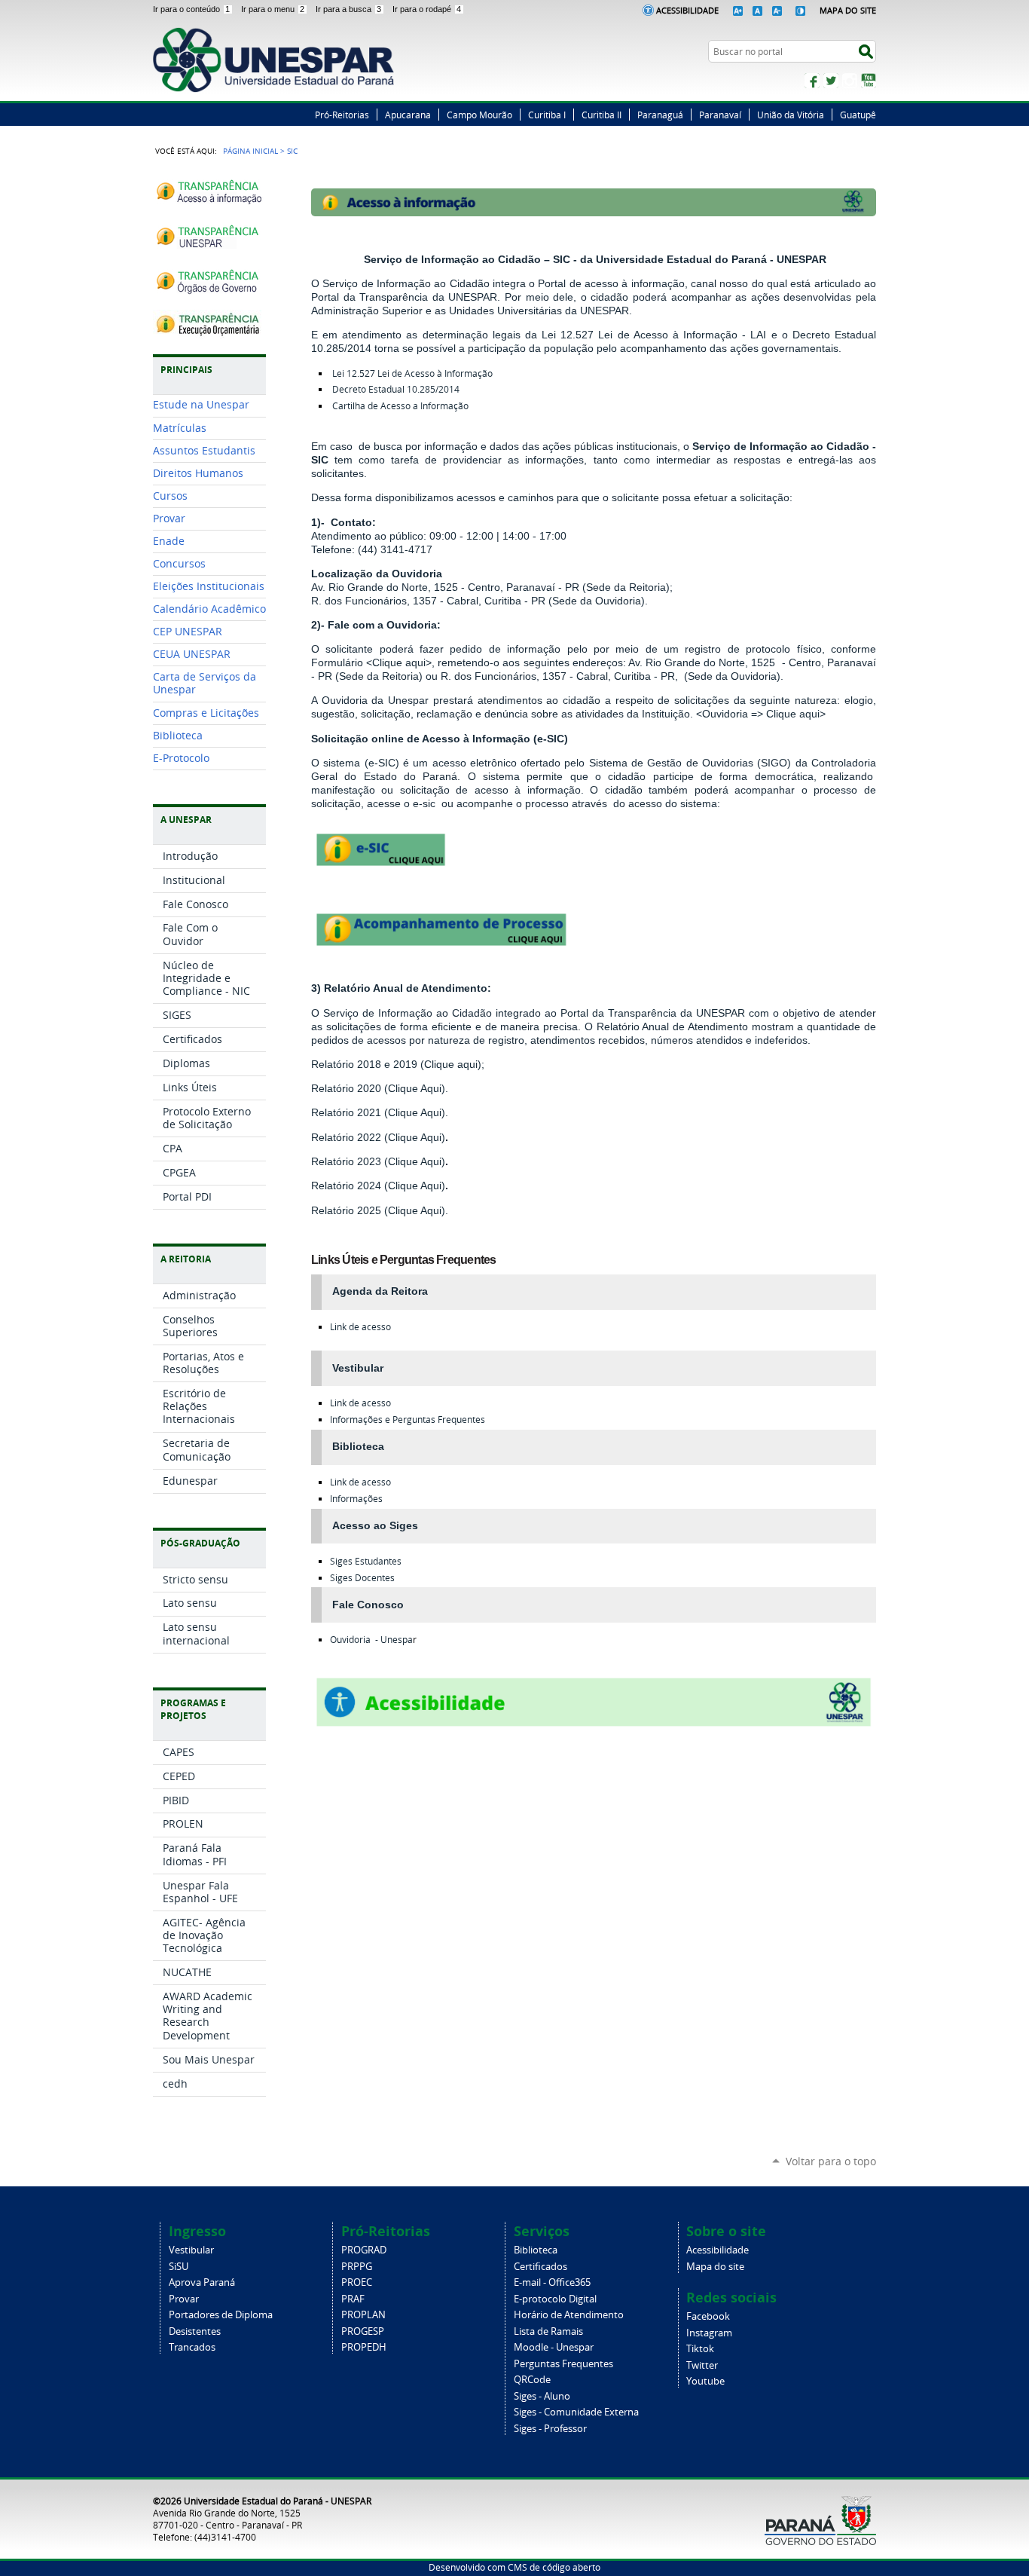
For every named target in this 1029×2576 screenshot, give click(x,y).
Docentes (362, 1578)
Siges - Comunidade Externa (576, 2412)
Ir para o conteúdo (191, 9)
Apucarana (408, 115)
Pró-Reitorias (342, 115)
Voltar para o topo (831, 2161)
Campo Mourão (479, 115)
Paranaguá (660, 115)
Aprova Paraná (202, 2282)
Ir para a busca (348, 9)
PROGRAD (364, 2250)
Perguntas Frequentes (563, 2364)
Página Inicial (250, 151)
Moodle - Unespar (554, 2347)
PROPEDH (364, 2347)
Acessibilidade (687, 10)
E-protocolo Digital (555, 2299)
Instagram (850, 81)
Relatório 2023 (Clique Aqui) (378, 1161)
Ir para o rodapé (427, 9)
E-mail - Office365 (552, 2282)
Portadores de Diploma (221, 2315)
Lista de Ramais (548, 2331)
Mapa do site (715, 2267)
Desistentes (195, 2331)
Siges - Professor (550, 2429)
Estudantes (366, 1561)
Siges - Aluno (542, 2396)
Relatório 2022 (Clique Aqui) (378, 1137)
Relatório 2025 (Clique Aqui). (380, 1210)
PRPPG (357, 2267)
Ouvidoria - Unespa (371, 1640)
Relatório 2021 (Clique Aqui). (380, 1112)
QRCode (532, 2380)
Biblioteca (536, 2250)
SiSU (179, 2267)
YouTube (869, 81)
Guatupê (858, 115)
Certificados (540, 2267)
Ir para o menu (273, 9)
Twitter (831, 81)
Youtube (705, 2381)
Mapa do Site (848, 10)
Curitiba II (602, 115)
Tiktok (700, 2349)
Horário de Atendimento (569, 2315)
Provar (184, 2299)
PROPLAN (363, 2315)
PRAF (353, 2299)
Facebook (812, 81)
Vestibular (191, 2250)
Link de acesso (360, 1327)
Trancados (192, 2347)
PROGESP (363, 2331)
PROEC (357, 2282)
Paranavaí (720, 115)
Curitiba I (547, 115)
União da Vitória (791, 115)
